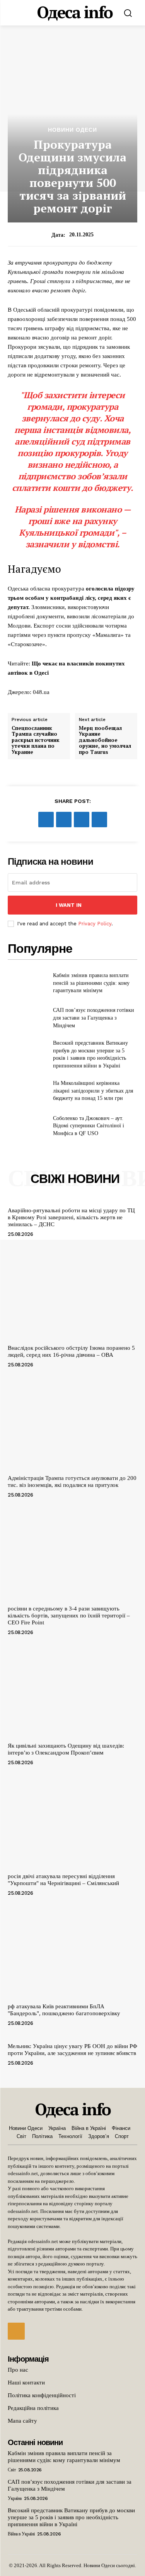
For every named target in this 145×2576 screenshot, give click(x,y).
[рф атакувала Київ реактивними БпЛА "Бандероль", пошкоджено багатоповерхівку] (72, 1952)
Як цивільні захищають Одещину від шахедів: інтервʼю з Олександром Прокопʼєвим (66, 1749)
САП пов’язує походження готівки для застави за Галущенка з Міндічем (94, 1018)
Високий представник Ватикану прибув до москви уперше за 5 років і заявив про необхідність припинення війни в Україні (71, 2517)
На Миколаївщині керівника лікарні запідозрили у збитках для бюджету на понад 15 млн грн (93, 1091)
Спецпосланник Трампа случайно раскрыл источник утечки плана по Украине (36, 740)
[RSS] (16, 2331)
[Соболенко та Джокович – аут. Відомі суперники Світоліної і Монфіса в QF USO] (27, 1126)
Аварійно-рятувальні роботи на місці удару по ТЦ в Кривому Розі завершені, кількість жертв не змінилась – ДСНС (71, 1217)
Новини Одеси (72, 130)
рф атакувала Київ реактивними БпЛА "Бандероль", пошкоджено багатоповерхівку (64, 2010)
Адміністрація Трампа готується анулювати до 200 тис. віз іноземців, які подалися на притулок (72, 1481)
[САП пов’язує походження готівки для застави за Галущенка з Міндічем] (27, 1018)
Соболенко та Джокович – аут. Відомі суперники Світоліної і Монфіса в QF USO (89, 1126)
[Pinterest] (82, 820)
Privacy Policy (95, 924)
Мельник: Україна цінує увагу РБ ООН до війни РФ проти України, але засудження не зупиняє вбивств (72, 2050)
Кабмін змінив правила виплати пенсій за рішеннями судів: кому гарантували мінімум (91, 983)
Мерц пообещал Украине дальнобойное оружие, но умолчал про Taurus (105, 740)
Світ (12, 2470)
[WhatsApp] (99, 820)
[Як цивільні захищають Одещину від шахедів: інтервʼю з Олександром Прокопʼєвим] (72, 1691)
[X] (64, 820)
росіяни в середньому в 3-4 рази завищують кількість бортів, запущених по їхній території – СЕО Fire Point (69, 1616)
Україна (15, 2498)
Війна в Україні (21, 2534)
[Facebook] (46, 820)
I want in (69, 905)
